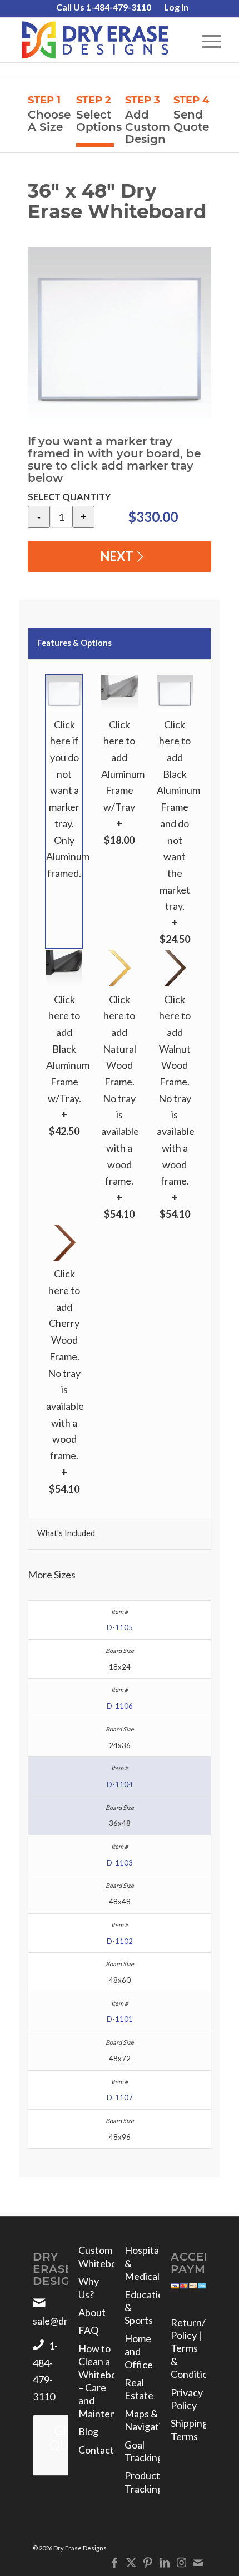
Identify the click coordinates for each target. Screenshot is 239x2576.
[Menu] (206, 40)
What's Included (66, 1533)
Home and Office (139, 2352)
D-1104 (120, 1784)
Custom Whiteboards (96, 2256)
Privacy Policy (187, 2399)
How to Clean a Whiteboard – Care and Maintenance (96, 2381)
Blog (88, 2431)
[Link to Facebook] (114, 2562)
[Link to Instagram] (181, 2562)
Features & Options (74, 643)
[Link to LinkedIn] (165, 2562)
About (92, 2312)
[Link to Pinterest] (148, 2562)
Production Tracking (142, 2482)
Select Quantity (69, 497)
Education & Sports (142, 2308)
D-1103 (120, 1863)
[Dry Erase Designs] (99, 40)
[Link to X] (131, 2562)
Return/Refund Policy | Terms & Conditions (188, 2348)
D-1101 (120, 2019)
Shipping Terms (188, 2429)
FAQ (88, 2330)
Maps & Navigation (142, 2420)
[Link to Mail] (198, 2562)
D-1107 (120, 2098)
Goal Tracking (142, 2451)
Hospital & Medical (142, 2263)
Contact (96, 2450)
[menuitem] (104, 8)
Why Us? (89, 2288)
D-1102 (120, 1941)
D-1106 (120, 1706)
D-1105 (120, 1627)
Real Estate (139, 2389)
